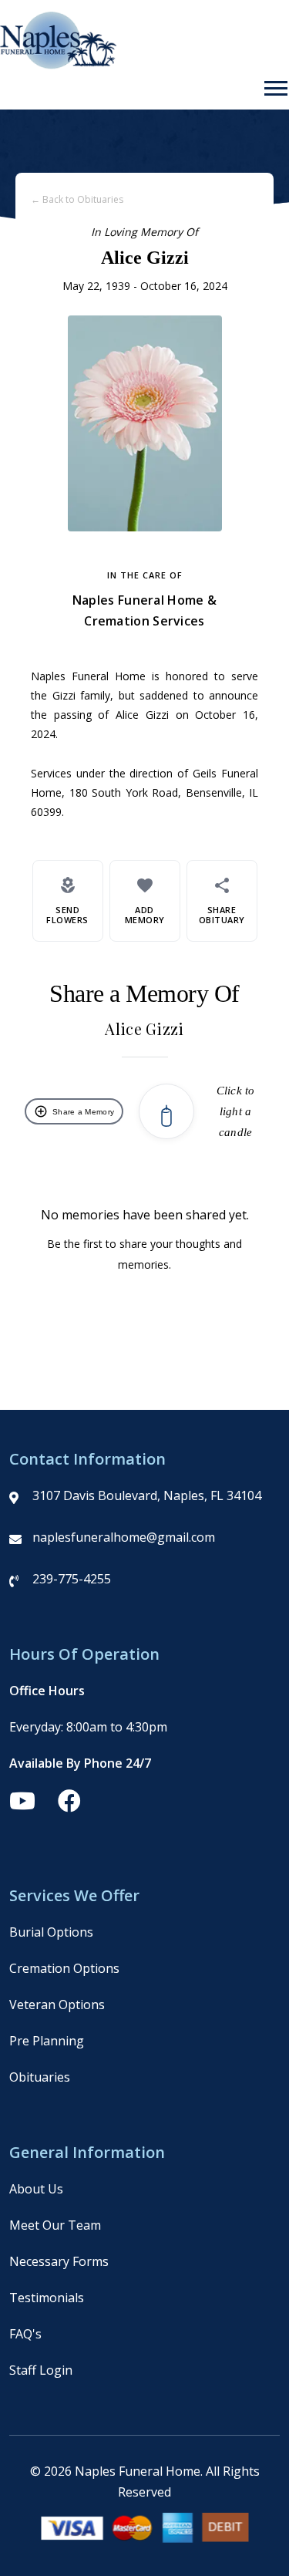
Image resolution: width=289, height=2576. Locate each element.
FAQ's (25, 2334)
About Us (36, 2189)
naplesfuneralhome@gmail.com (124, 1537)
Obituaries (40, 2077)
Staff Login (41, 2370)
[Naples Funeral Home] (58, 65)
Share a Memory (74, 1111)
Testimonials (47, 2298)
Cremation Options (64, 1968)
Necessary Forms (59, 2261)
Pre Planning (47, 2041)
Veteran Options (57, 2004)
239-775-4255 (72, 1579)
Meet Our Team (55, 2225)
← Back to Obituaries (77, 199)
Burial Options (51, 1932)
